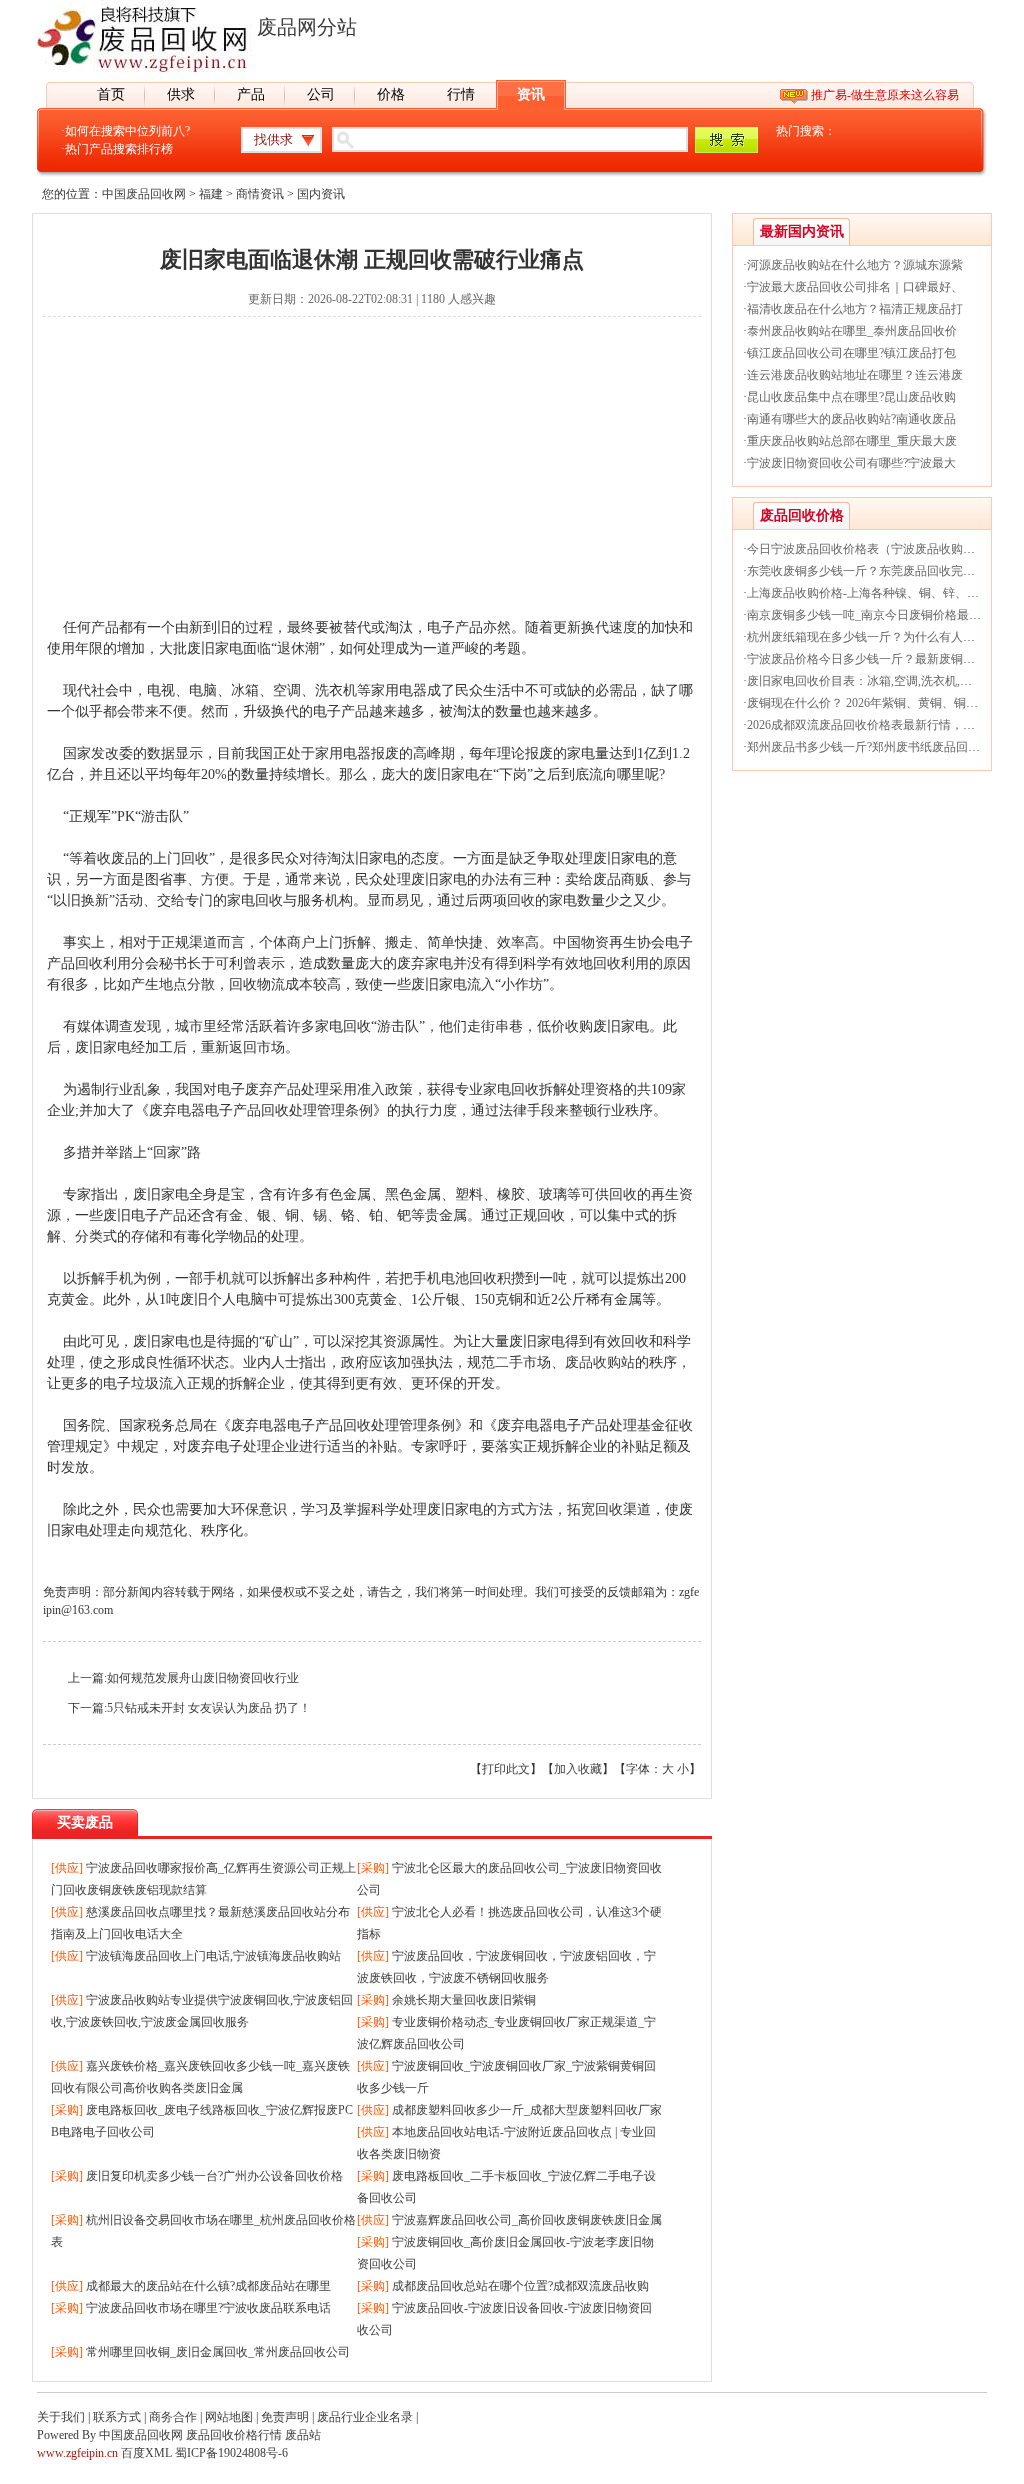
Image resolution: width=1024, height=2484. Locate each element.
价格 (391, 94)
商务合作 (173, 2417)
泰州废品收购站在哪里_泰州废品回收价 (852, 331)
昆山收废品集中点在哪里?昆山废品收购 (851, 397)
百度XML (146, 2453)
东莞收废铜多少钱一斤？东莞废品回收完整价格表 (879, 571)
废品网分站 (307, 27)
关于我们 (61, 2417)
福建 (211, 194)
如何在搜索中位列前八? (127, 131)
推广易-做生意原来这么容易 (885, 95)
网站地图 (229, 2417)
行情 (461, 94)
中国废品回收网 (144, 194)
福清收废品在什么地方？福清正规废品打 (855, 309)
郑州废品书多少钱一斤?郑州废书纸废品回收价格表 (881, 747)
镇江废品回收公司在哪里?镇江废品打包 (851, 353)
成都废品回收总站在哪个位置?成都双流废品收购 (520, 2286)
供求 (181, 94)
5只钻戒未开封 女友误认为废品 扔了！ (209, 1708)
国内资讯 (321, 194)
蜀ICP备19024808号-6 (231, 2453)
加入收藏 (578, 1769)
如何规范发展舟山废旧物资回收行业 (203, 1678)
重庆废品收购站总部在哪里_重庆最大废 (852, 441)
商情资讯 (260, 194)
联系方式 (117, 2417)
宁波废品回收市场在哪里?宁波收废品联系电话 (208, 2308)
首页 (111, 94)
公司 (321, 94)
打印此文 (506, 1769)
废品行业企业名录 (365, 2417)
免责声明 (285, 2417)
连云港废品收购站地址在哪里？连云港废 (855, 375)
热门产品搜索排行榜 (119, 149)
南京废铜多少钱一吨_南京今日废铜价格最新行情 (876, 615)
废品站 (303, 2435)
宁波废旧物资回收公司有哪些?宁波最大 (851, 463)
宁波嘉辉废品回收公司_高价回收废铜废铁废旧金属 (527, 2220)
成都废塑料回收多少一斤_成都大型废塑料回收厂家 (527, 2110)
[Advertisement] (372, 477)
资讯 (531, 94)
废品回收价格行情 (234, 2435)
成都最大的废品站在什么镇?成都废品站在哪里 (208, 2286)
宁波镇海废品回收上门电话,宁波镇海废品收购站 (213, 1956)
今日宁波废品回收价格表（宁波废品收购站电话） (879, 549)
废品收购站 (600, 1362)
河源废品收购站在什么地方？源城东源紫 (855, 265)
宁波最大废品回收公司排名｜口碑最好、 (855, 287)
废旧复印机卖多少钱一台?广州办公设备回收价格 (214, 2176)
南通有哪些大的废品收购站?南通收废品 (851, 419)
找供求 (273, 139)
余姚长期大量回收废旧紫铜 (464, 2000)
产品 (251, 94)
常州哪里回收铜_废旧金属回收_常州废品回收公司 (218, 2352)
